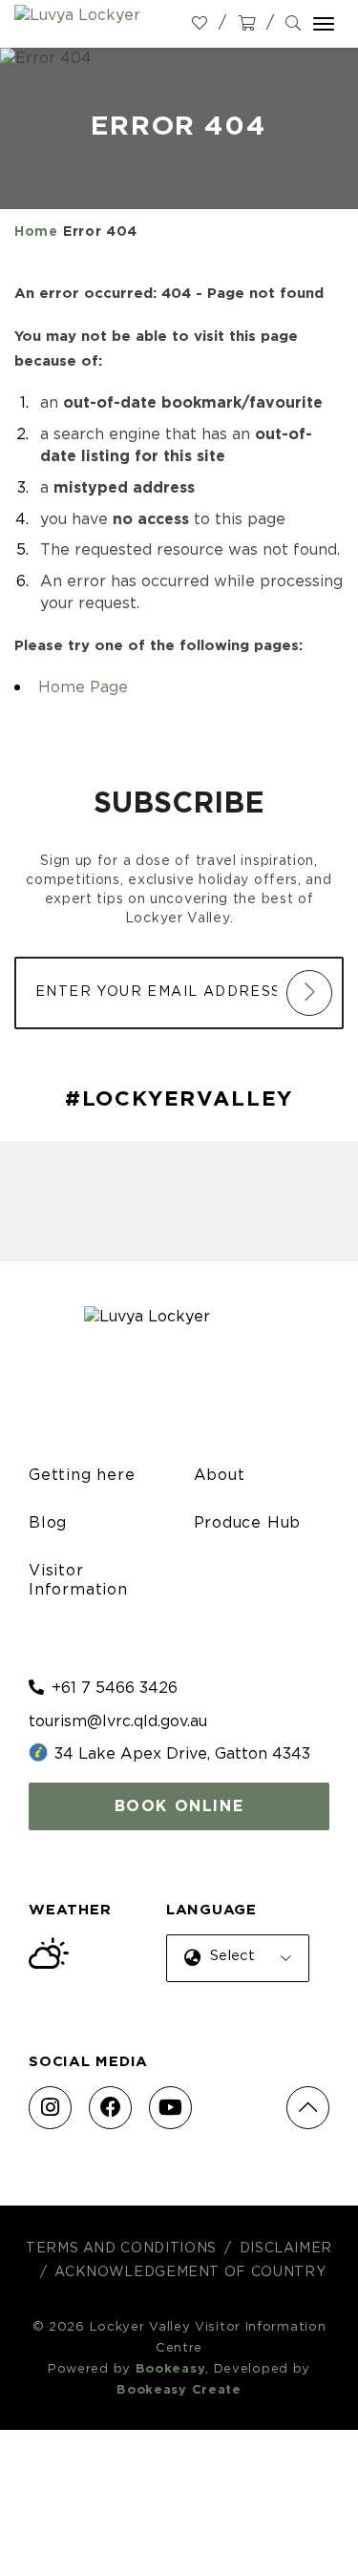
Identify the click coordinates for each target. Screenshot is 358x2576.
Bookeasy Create (179, 2390)
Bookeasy (171, 2369)
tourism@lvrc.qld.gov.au (118, 1721)
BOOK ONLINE (179, 1806)
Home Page (83, 687)
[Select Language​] (234, 1973)
